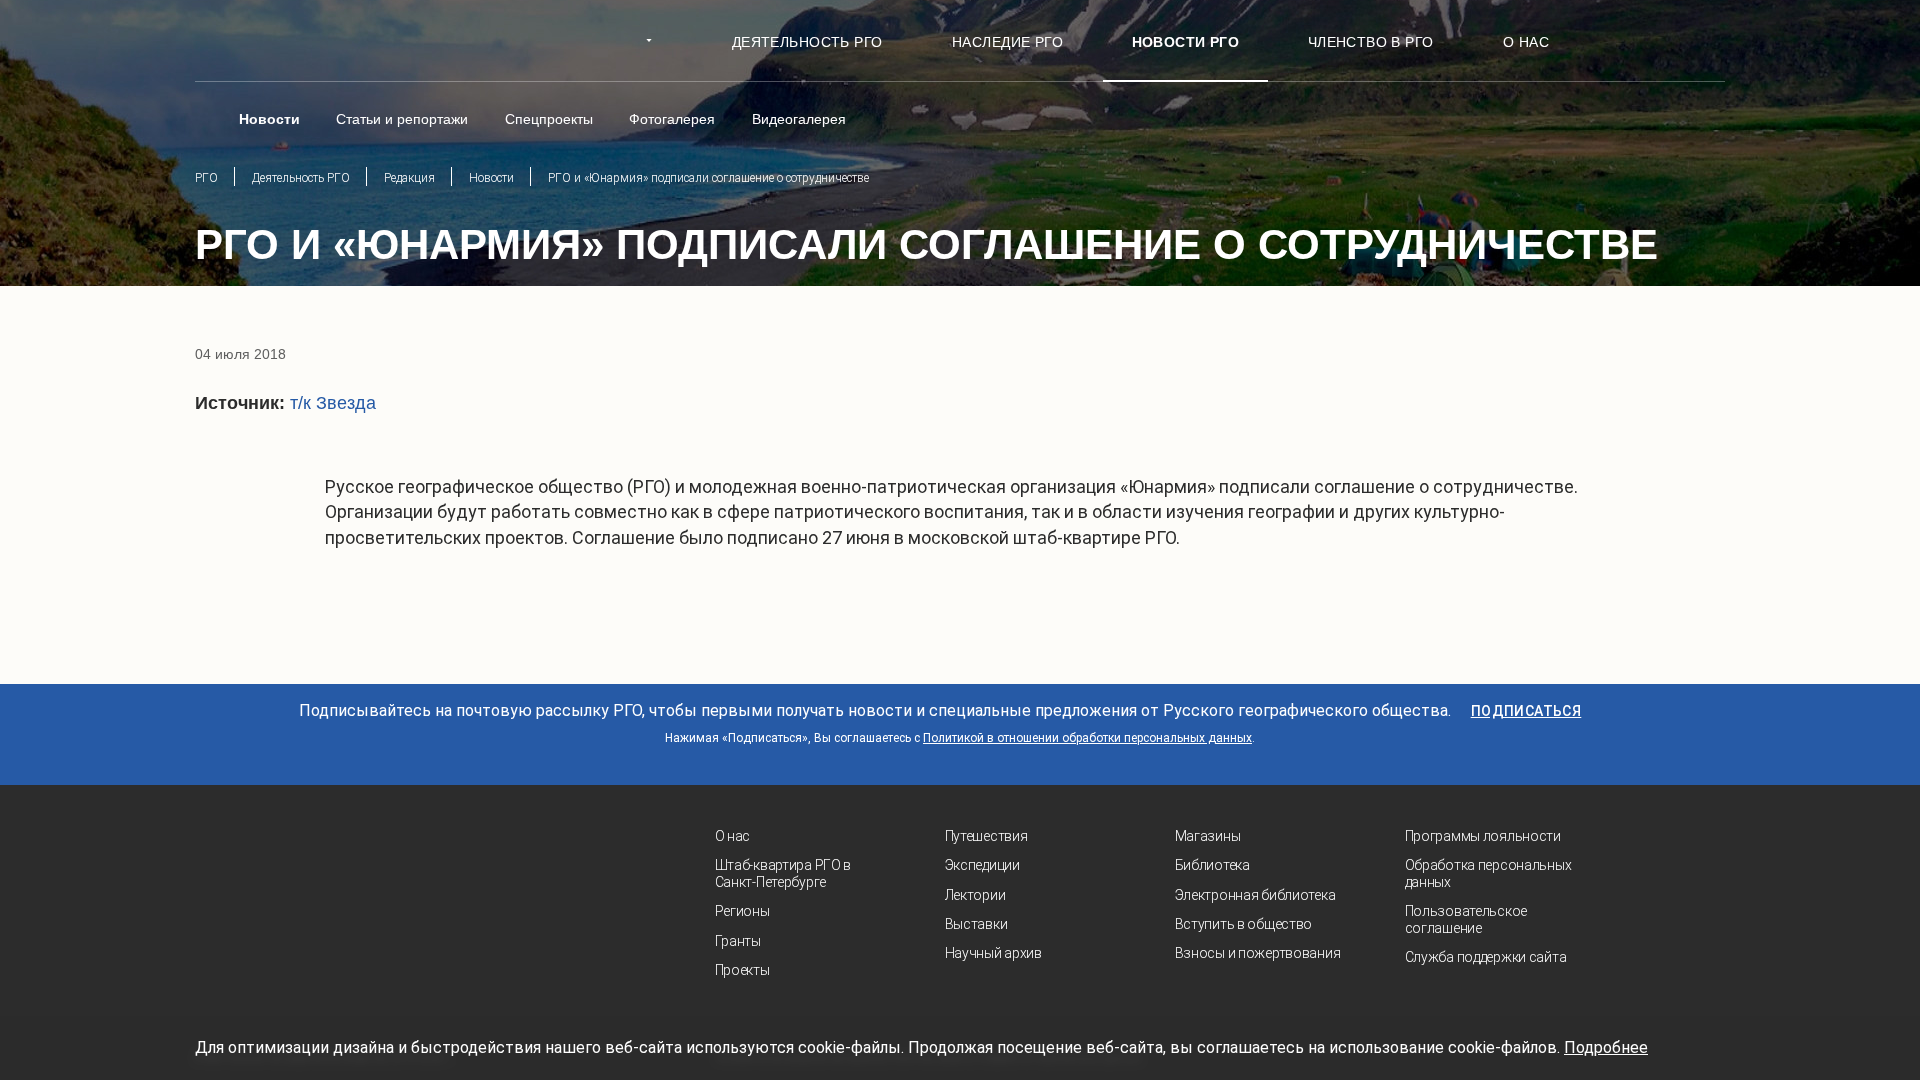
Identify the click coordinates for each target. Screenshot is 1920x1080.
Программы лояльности (1483, 836)
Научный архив (993, 953)
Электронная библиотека (1255, 895)
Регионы (742, 911)
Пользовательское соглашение (1466, 919)
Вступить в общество (1244, 924)
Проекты (742, 970)
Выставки (976, 924)
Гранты (738, 941)
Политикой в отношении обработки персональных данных (1087, 738)
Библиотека (1212, 865)
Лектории (975, 895)
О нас (733, 836)
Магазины (1208, 836)
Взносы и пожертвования (1258, 953)
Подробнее (1606, 1047)
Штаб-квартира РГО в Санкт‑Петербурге (783, 873)
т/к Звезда (333, 403)
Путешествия (986, 836)
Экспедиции (982, 865)
